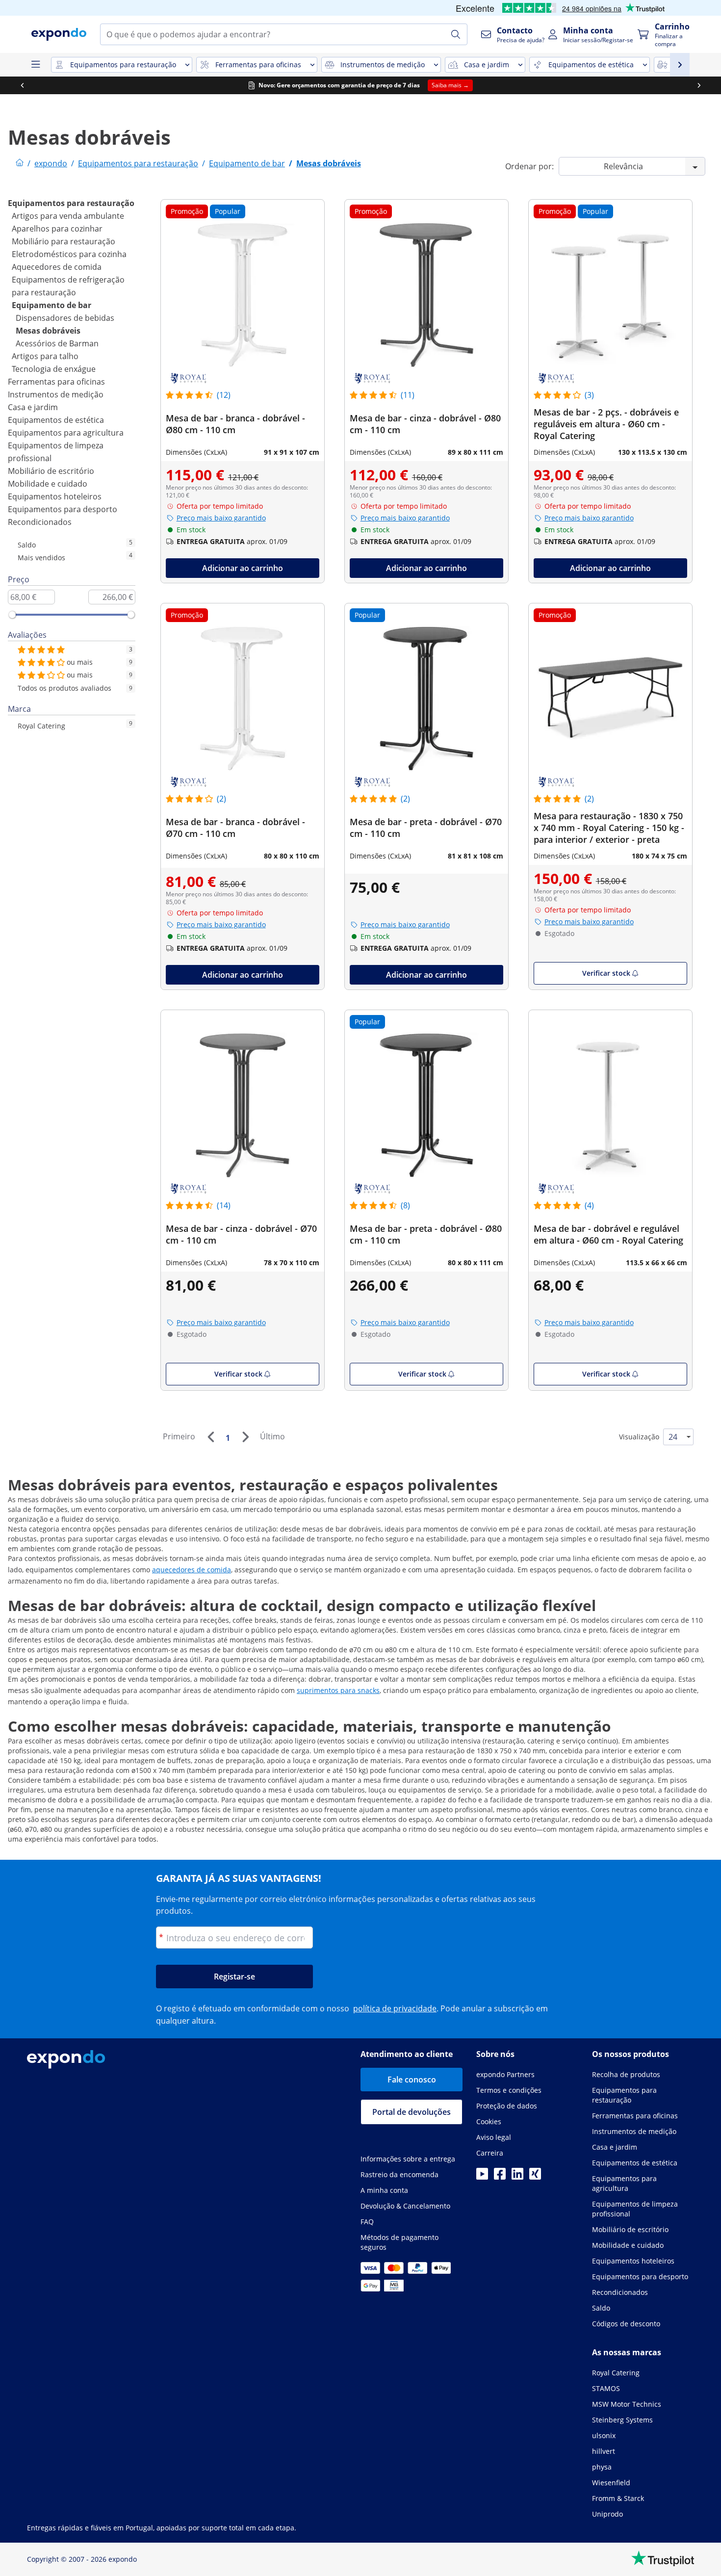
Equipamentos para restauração (71, 203)
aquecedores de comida (192, 1570)
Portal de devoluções (412, 2112)
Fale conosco (412, 2080)
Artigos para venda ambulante (68, 216)
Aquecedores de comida (57, 267)
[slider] (12, 615)
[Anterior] (210, 1437)
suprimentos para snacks (338, 1690)
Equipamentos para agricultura (66, 433)
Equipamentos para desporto (63, 509)
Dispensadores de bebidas (65, 318)
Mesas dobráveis (48, 331)
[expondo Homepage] (20, 163)
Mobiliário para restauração (64, 241)
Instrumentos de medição (56, 394)
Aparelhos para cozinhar (57, 229)
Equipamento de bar (51, 305)
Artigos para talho (45, 356)
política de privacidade (395, 2008)
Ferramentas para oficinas (56, 382)
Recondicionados (40, 522)
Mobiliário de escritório (51, 471)
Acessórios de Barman (57, 343)
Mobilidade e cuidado (48, 484)
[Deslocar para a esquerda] (22, 85)
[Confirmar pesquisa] (456, 34)
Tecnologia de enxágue (54, 369)
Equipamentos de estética (56, 420)
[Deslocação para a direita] (699, 85)
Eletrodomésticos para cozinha (69, 254)
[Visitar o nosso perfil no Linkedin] (517, 2177)
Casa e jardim (33, 407)
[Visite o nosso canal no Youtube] (482, 2177)
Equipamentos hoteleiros (55, 496)
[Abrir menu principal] (35, 65)
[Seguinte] (245, 1437)
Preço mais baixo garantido (221, 518)
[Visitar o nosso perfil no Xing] (535, 2177)
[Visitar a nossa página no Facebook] (500, 2177)
